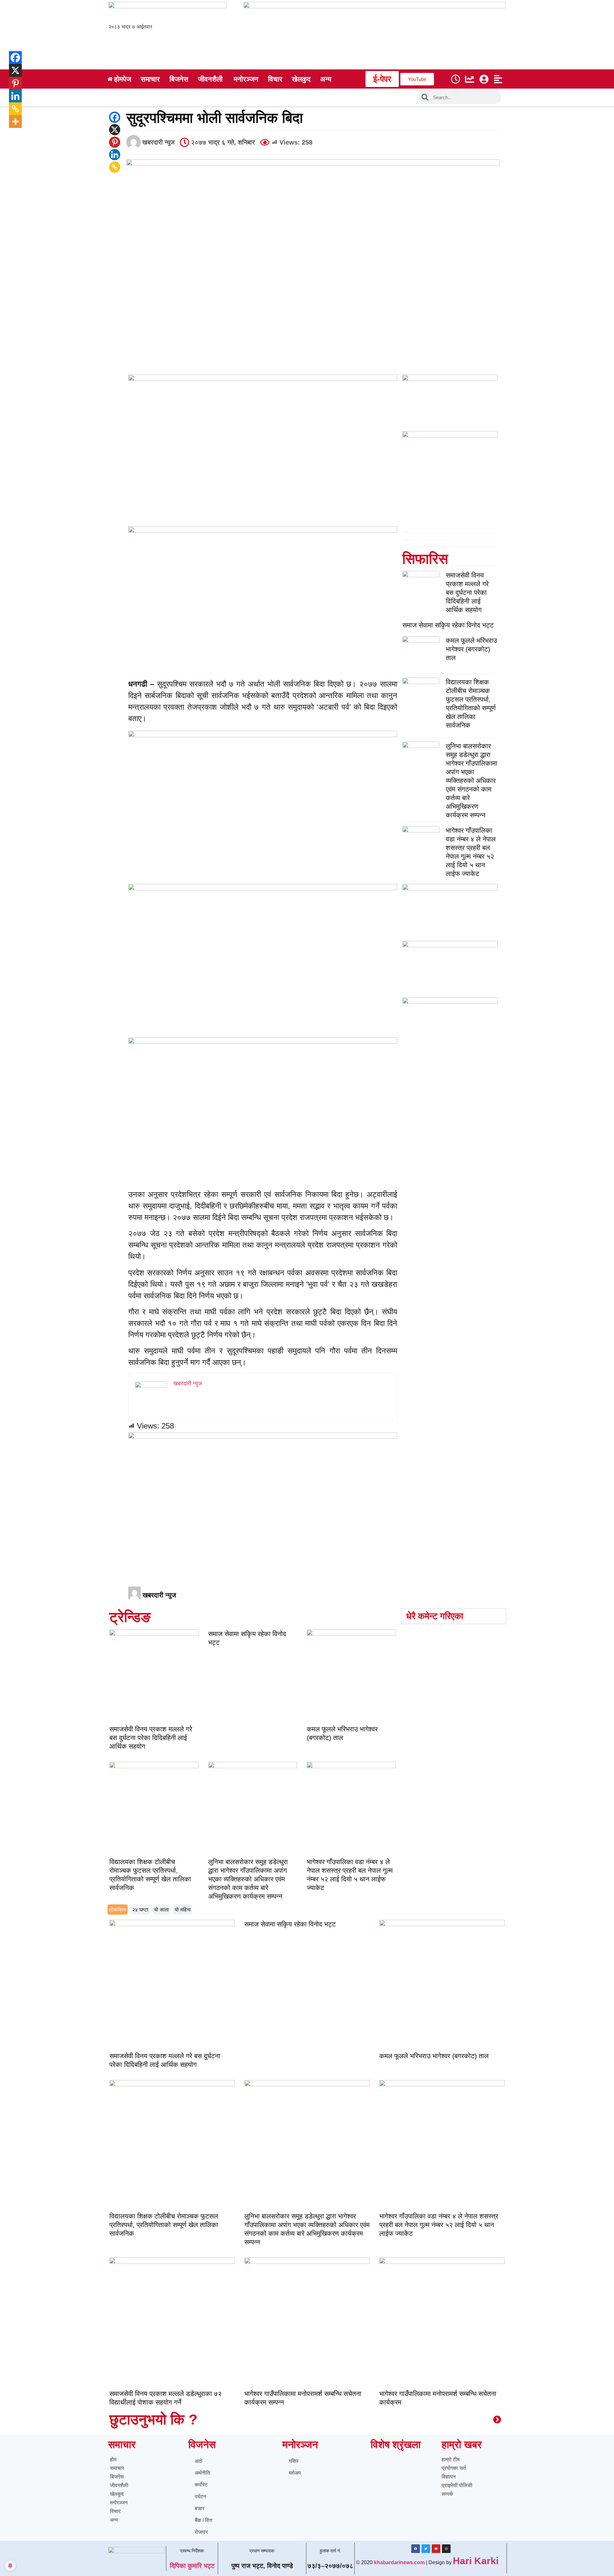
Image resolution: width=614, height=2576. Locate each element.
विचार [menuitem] (275, 79)
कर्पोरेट (201, 2485)
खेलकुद (117, 2494)
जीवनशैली (119, 2485)
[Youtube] (436, 2549)
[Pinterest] (115, 142)
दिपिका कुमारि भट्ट (192, 2566)
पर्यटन (200, 2497)
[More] (11, 122)
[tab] (118, 1910)
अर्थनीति (202, 2473)
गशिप (294, 2461)
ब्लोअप (295, 2473)
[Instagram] (446, 2549)
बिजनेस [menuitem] (179, 79)
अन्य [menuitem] (326, 79)
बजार (200, 2508)
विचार (115, 2511)
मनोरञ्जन (119, 2503)
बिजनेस (117, 2477)
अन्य (114, 2520)
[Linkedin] (115, 155)
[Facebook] (115, 117)
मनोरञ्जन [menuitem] (246, 79)
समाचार (117, 2468)
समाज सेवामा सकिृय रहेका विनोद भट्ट (448, 625)
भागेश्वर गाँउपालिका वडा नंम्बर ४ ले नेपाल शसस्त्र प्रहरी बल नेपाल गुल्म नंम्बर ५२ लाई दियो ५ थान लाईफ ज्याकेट (439, 2225)
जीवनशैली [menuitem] (210, 79)
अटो (199, 2461)
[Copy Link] (115, 167)
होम (113, 2459)
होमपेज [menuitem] (123, 79)
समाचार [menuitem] (150, 79)
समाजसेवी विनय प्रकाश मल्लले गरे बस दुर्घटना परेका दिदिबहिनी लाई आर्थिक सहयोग (467, 592)
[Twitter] (426, 2549)
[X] (115, 130)
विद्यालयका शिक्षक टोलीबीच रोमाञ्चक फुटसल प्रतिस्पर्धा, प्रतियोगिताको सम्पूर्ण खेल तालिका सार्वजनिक (164, 2225)
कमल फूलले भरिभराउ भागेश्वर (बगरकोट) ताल (471, 649)
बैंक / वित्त (204, 2520)
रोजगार (201, 2532)
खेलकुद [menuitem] (301, 79)
